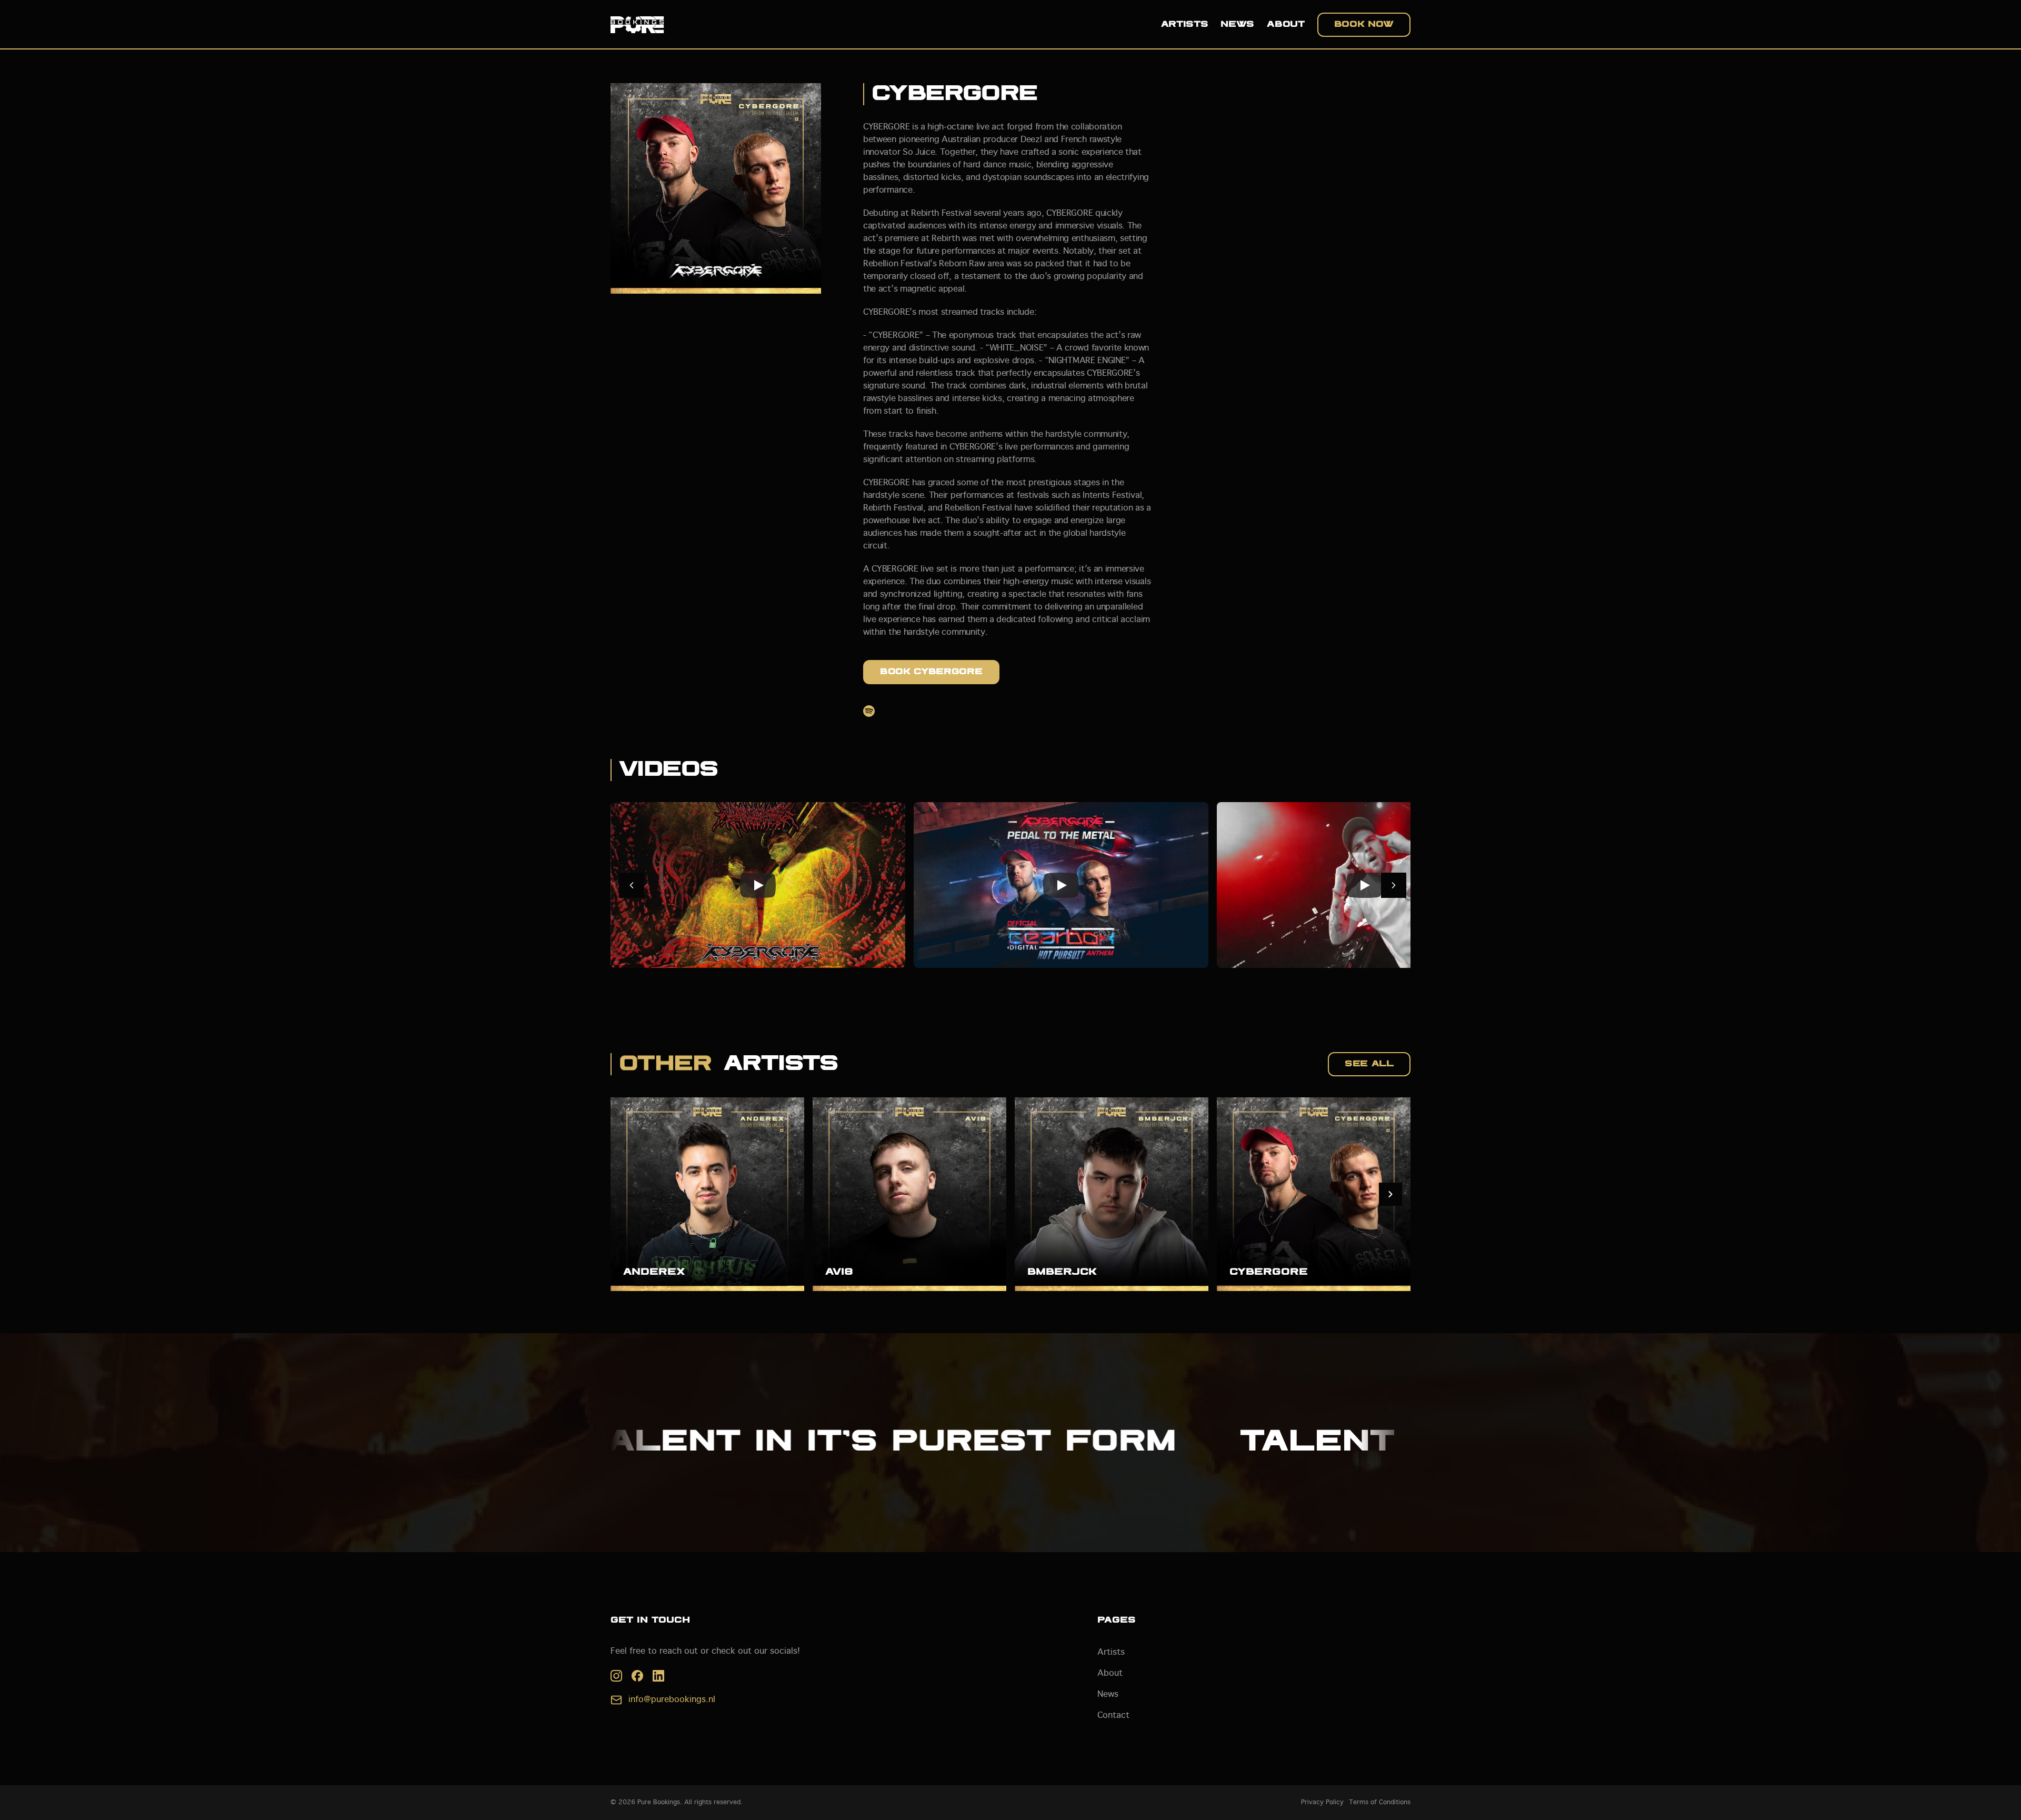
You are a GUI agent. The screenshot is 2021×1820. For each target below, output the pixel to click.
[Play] (758, 885)
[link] (1322, 1803)
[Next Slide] (1390, 1194)
